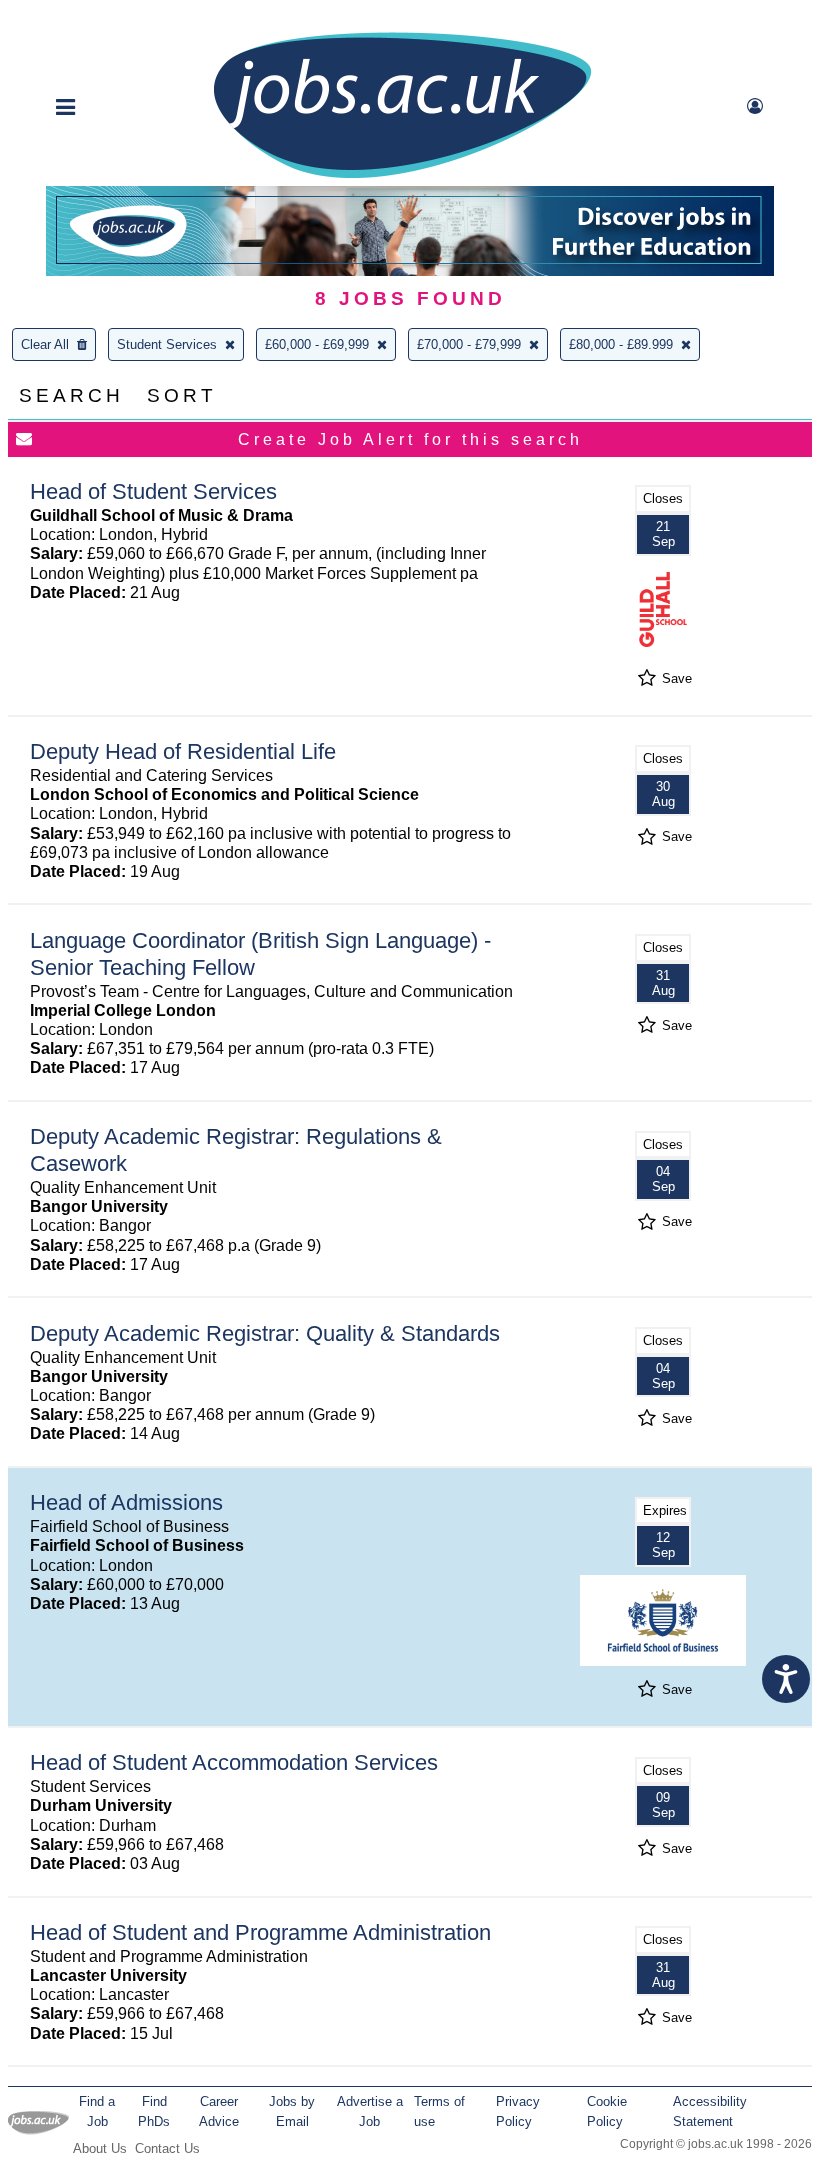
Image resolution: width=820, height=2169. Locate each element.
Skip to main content (80, 17)
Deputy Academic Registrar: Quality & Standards (265, 1333)
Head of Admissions (126, 1502)
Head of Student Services (153, 491)
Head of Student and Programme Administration (260, 1932)
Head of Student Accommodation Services (234, 1762)
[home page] (402, 176)
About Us (100, 2148)
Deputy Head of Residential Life (183, 751)
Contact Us (167, 2148)
